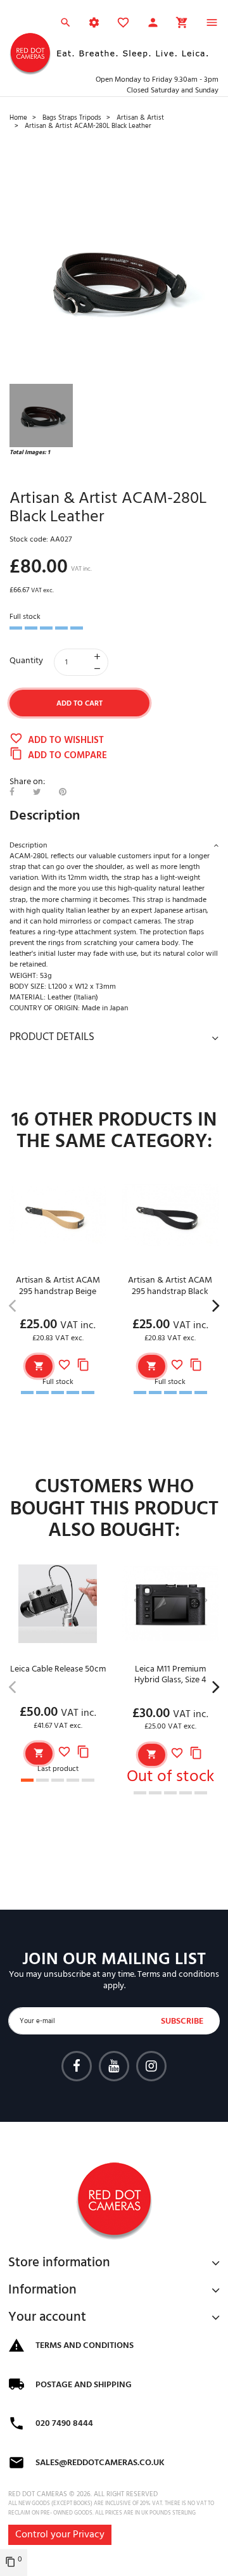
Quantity (26, 661)
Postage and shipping (84, 2385)
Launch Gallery (114, 279)
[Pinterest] (63, 793)
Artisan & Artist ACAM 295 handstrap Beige (58, 1286)
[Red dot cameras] (30, 54)
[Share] (12, 793)
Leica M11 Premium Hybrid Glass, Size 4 (170, 1675)
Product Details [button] (52, 1037)
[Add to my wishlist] (64, 1366)
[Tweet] (37, 793)
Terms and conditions (178, 1975)
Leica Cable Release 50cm (58, 1669)
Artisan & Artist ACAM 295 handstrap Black (170, 1286)
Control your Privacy (60, 2535)
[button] (153, 25)
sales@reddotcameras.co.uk (100, 2463)
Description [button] (28, 846)
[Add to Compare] (83, 1366)
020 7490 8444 (64, 2424)
